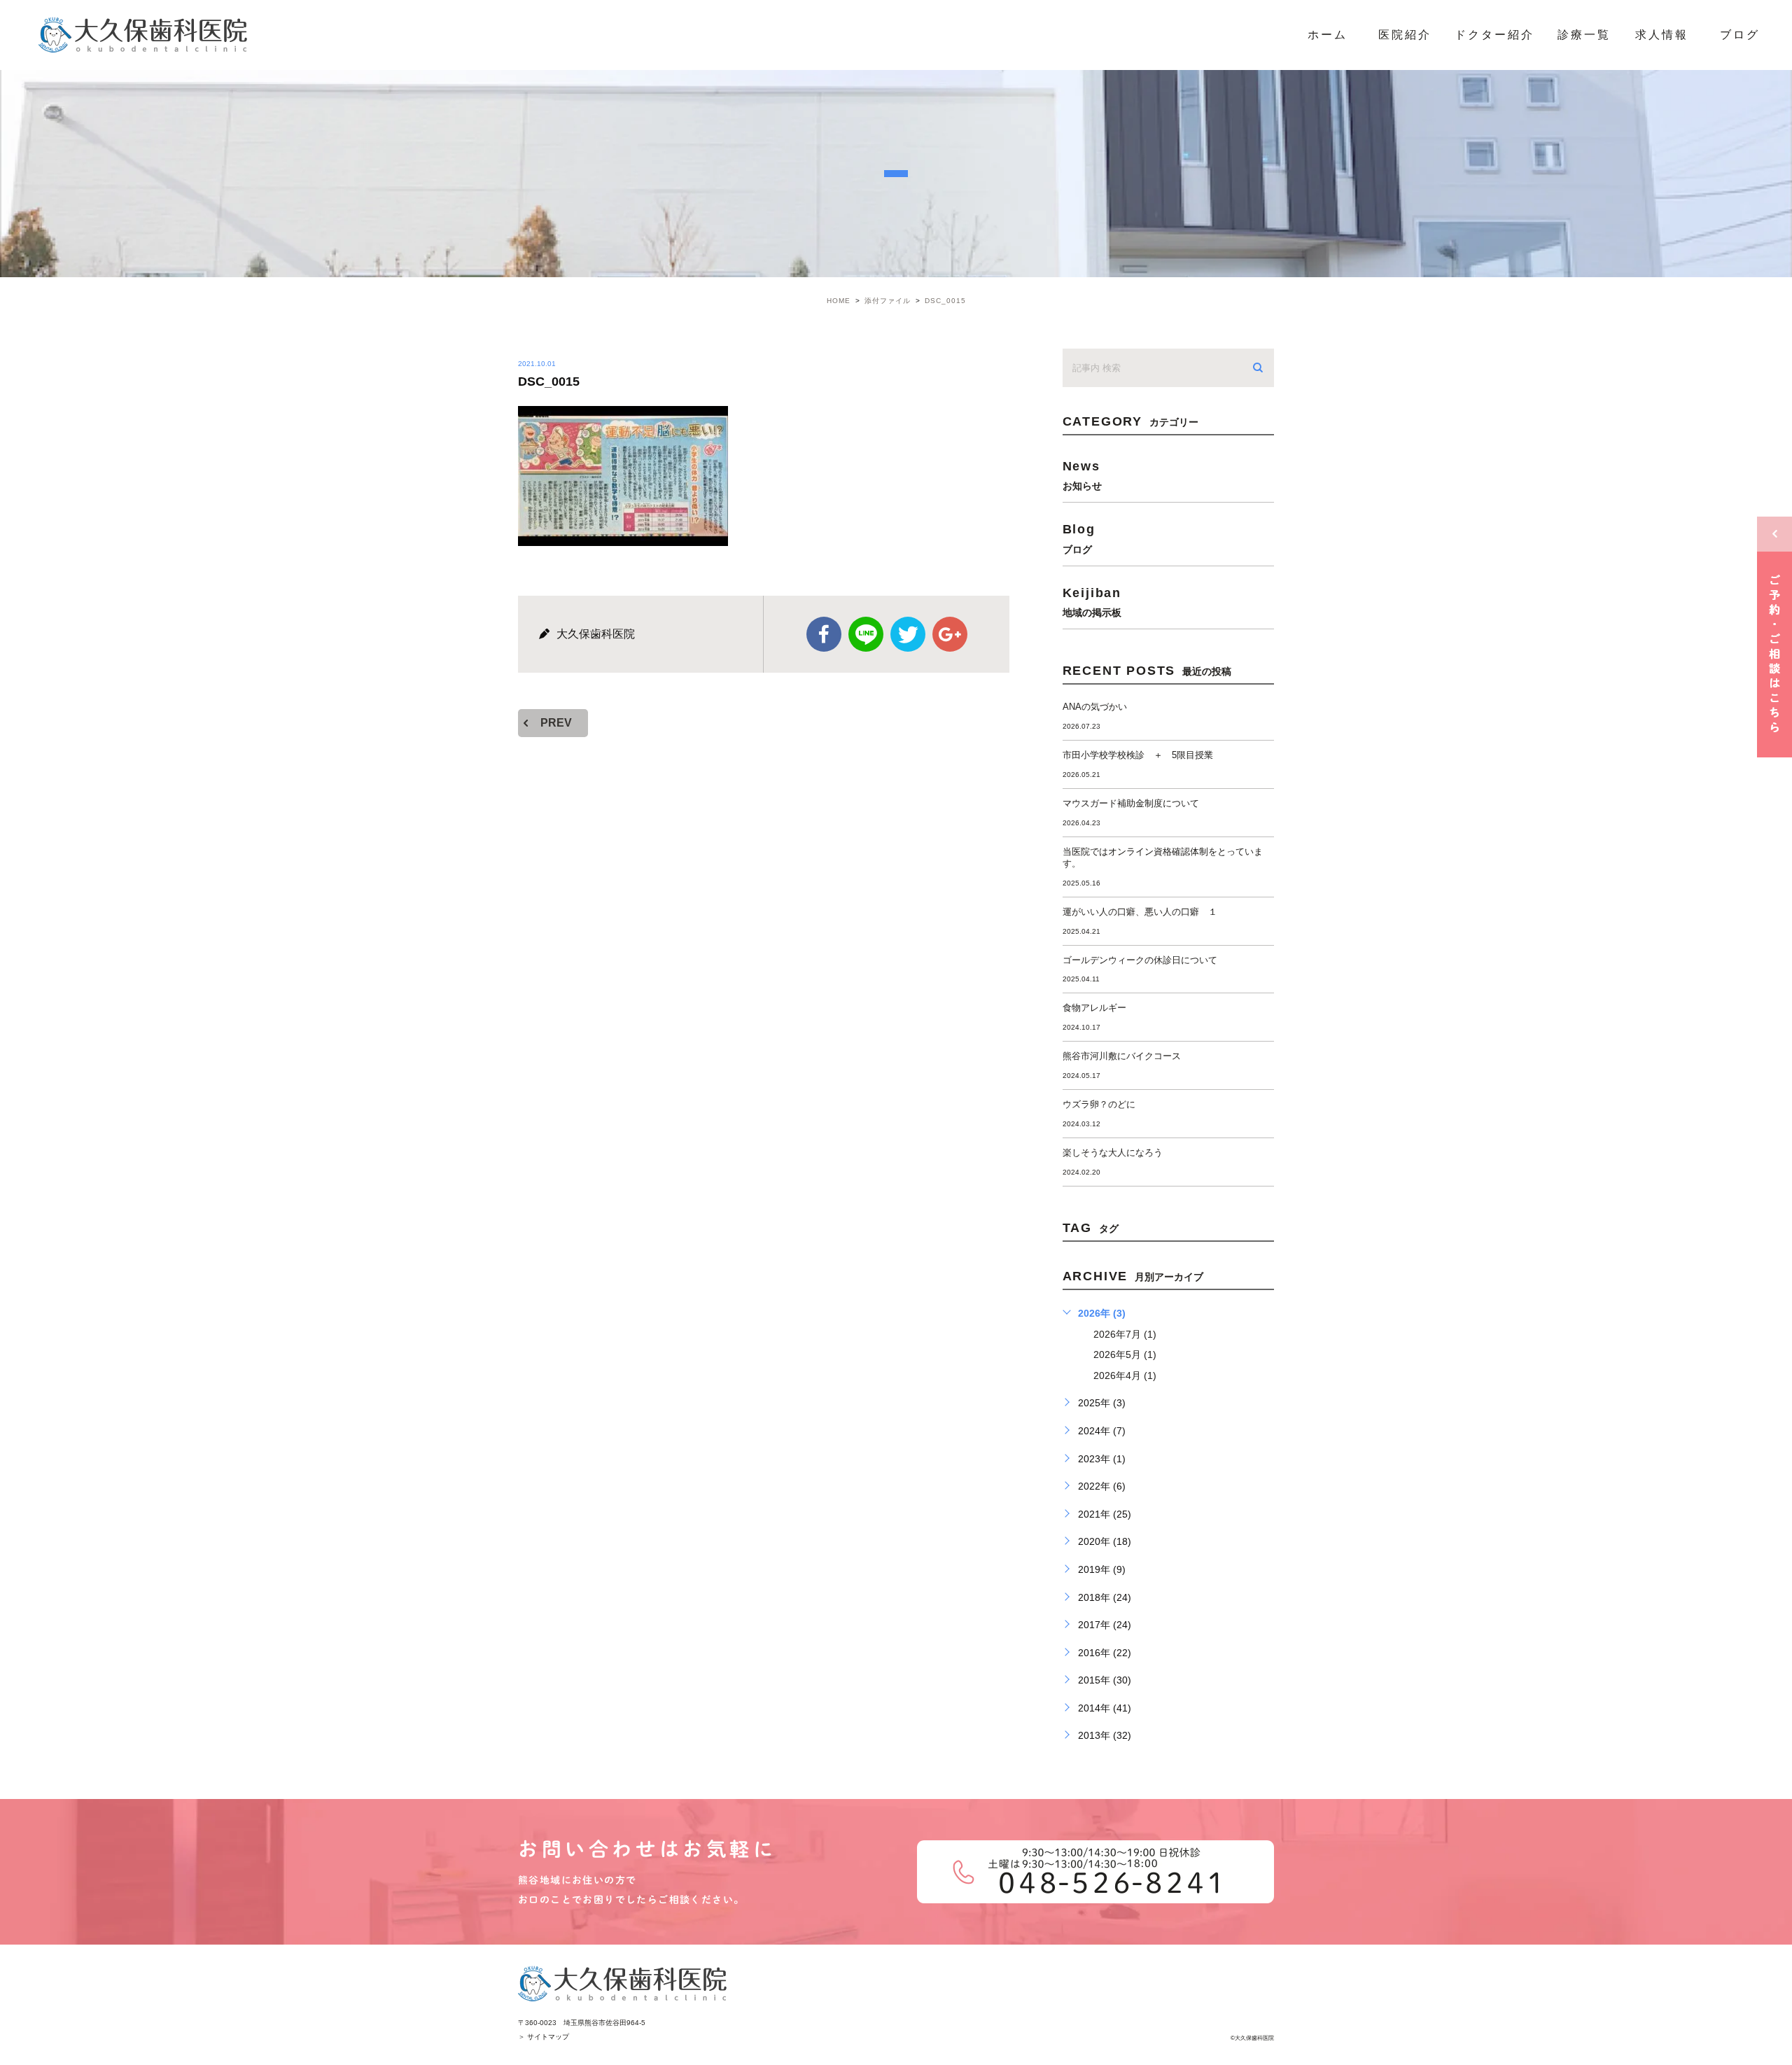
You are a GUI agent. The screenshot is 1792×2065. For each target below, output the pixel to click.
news (1082, 475)
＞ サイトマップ (544, 2037)
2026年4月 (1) (1125, 1375)
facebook (824, 634)
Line (866, 634)
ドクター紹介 (1494, 35)
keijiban (1092, 602)
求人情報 (1662, 35)
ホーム (1328, 35)
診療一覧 (1584, 35)
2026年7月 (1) (1125, 1334)
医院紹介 (1405, 35)
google (950, 634)
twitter (908, 634)
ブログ (1740, 35)
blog (1079, 538)
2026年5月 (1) (1125, 1354)
